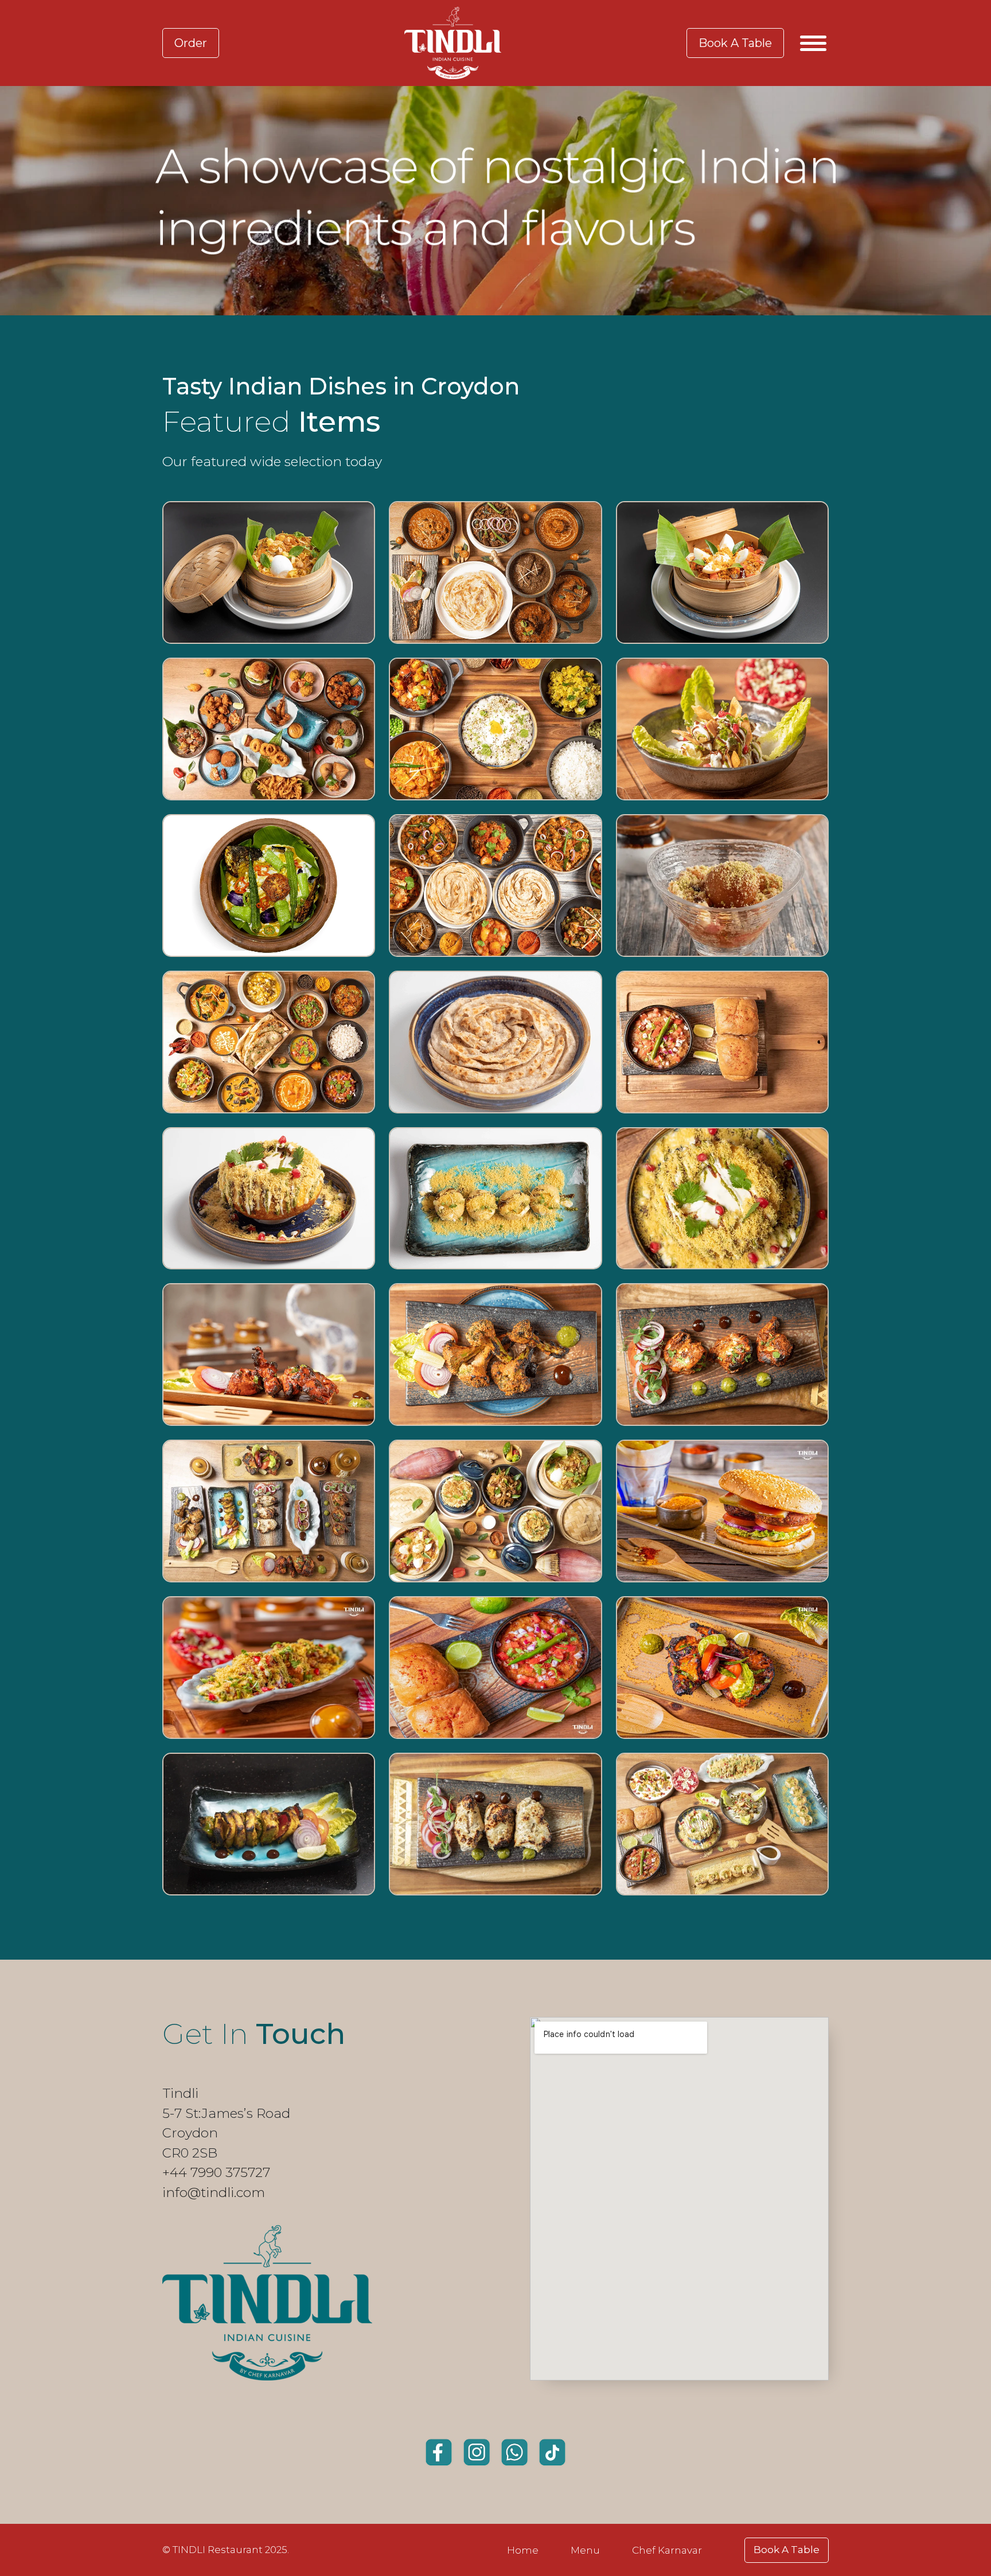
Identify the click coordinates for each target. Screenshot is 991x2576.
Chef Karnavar (667, 2550)
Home (523, 2550)
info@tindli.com (214, 2192)
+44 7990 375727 (216, 2172)
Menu (585, 2550)
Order (191, 43)
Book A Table (735, 43)
